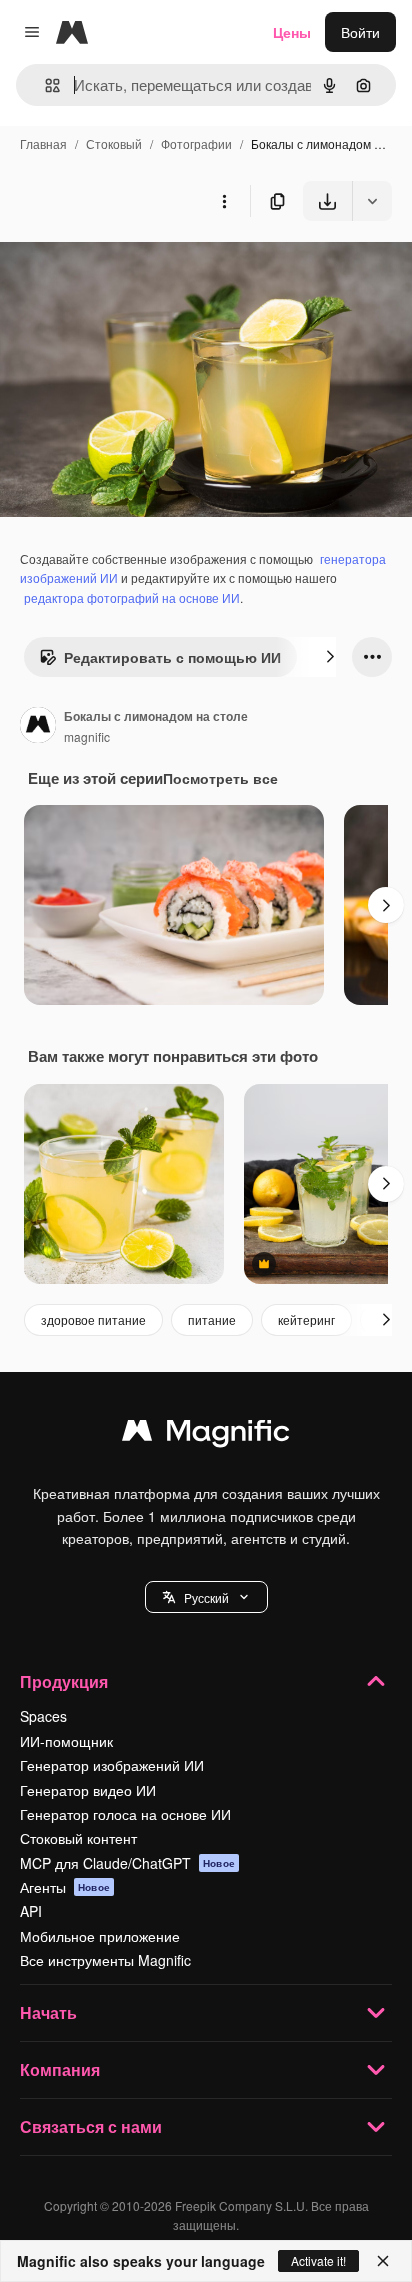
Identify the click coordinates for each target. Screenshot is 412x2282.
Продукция (64, 1681)
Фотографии (196, 143)
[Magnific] (206, 1435)
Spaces (43, 1716)
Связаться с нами (91, 2126)
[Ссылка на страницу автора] (38, 727)
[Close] (383, 2261)
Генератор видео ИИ (88, 1790)
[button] (206, 1597)
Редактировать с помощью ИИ (172, 657)
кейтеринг (306, 1319)
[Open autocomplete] (44, 85)
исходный (134, 267)
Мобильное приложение (100, 1936)
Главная (43, 143)
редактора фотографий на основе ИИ (132, 597)
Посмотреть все (220, 778)
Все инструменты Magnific (105, 1960)
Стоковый (114, 143)
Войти (360, 32)
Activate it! (318, 2260)
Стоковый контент (78, 1838)
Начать (48, 2012)
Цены (292, 32)
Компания (60, 2069)
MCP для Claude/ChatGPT (127, 1863)
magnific (87, 736)
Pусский (206, 1597)
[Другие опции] (224, 201)
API (31, 1911)
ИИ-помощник (66, 1741)
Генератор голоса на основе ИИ (125, 1814)
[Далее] (330, 657)
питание (212, 1319)
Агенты (65, 1887)
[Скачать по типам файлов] (372, 201)
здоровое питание (93, 1319)
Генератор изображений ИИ (112, 1765)
